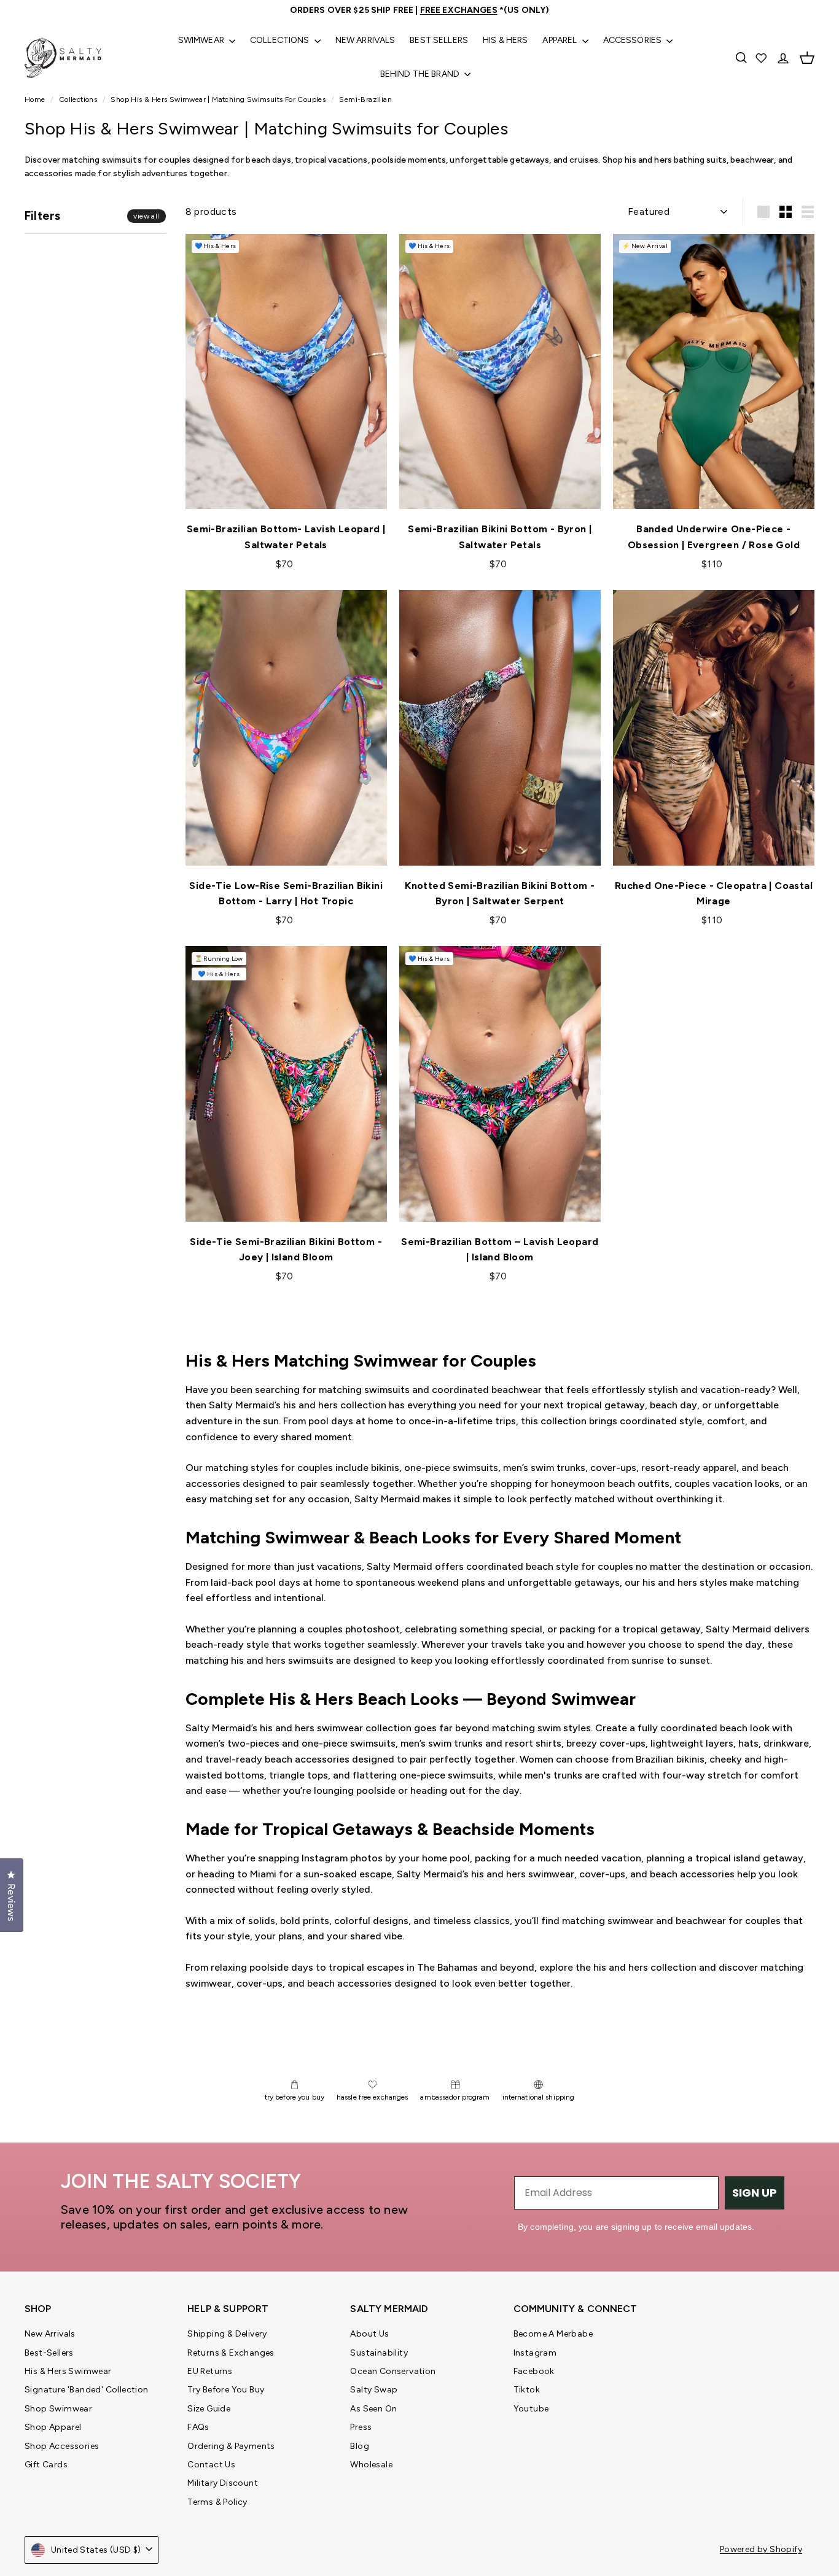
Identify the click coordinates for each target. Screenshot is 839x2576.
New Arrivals (365, 40)
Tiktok (527, 2390)
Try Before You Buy (226, 2390)
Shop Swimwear (58, 2409)
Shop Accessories (62, 2446)
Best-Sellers (49, 2353)
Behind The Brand (421, 74)
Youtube (531, 2409)
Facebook (534, 2371)
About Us (369, 2334)
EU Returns (210, 2371)
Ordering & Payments (231, 2446)
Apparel (560, 40)
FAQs (198, 2427)
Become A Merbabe (553, 2334)
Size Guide (209, 2409)
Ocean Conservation (393, 2371)
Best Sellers (439, 40)
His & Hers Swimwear (68, 2371)
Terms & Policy (217, 2502)
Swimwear (202, 40)
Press (361, 2427)
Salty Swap (374, 2390)
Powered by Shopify (761, 2549)
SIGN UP (755, 2193)
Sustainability (379, 2353)
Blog (360, 2446)
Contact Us (211, 2465)
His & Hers (505, 40)
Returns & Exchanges (231, 2353)
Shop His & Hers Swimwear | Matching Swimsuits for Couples (218, 99)
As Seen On (373, 2409)
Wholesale (371, 2465)
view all (146, 217)
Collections (281, 40)
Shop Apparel (53, 2427)
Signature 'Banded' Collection (87, 2390)
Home (36, 99)
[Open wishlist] (762, 58)
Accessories (634, 40)
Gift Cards (46, 2465)
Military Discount (223, 2483)
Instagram (535, 2353)
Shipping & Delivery (227, 2334)
